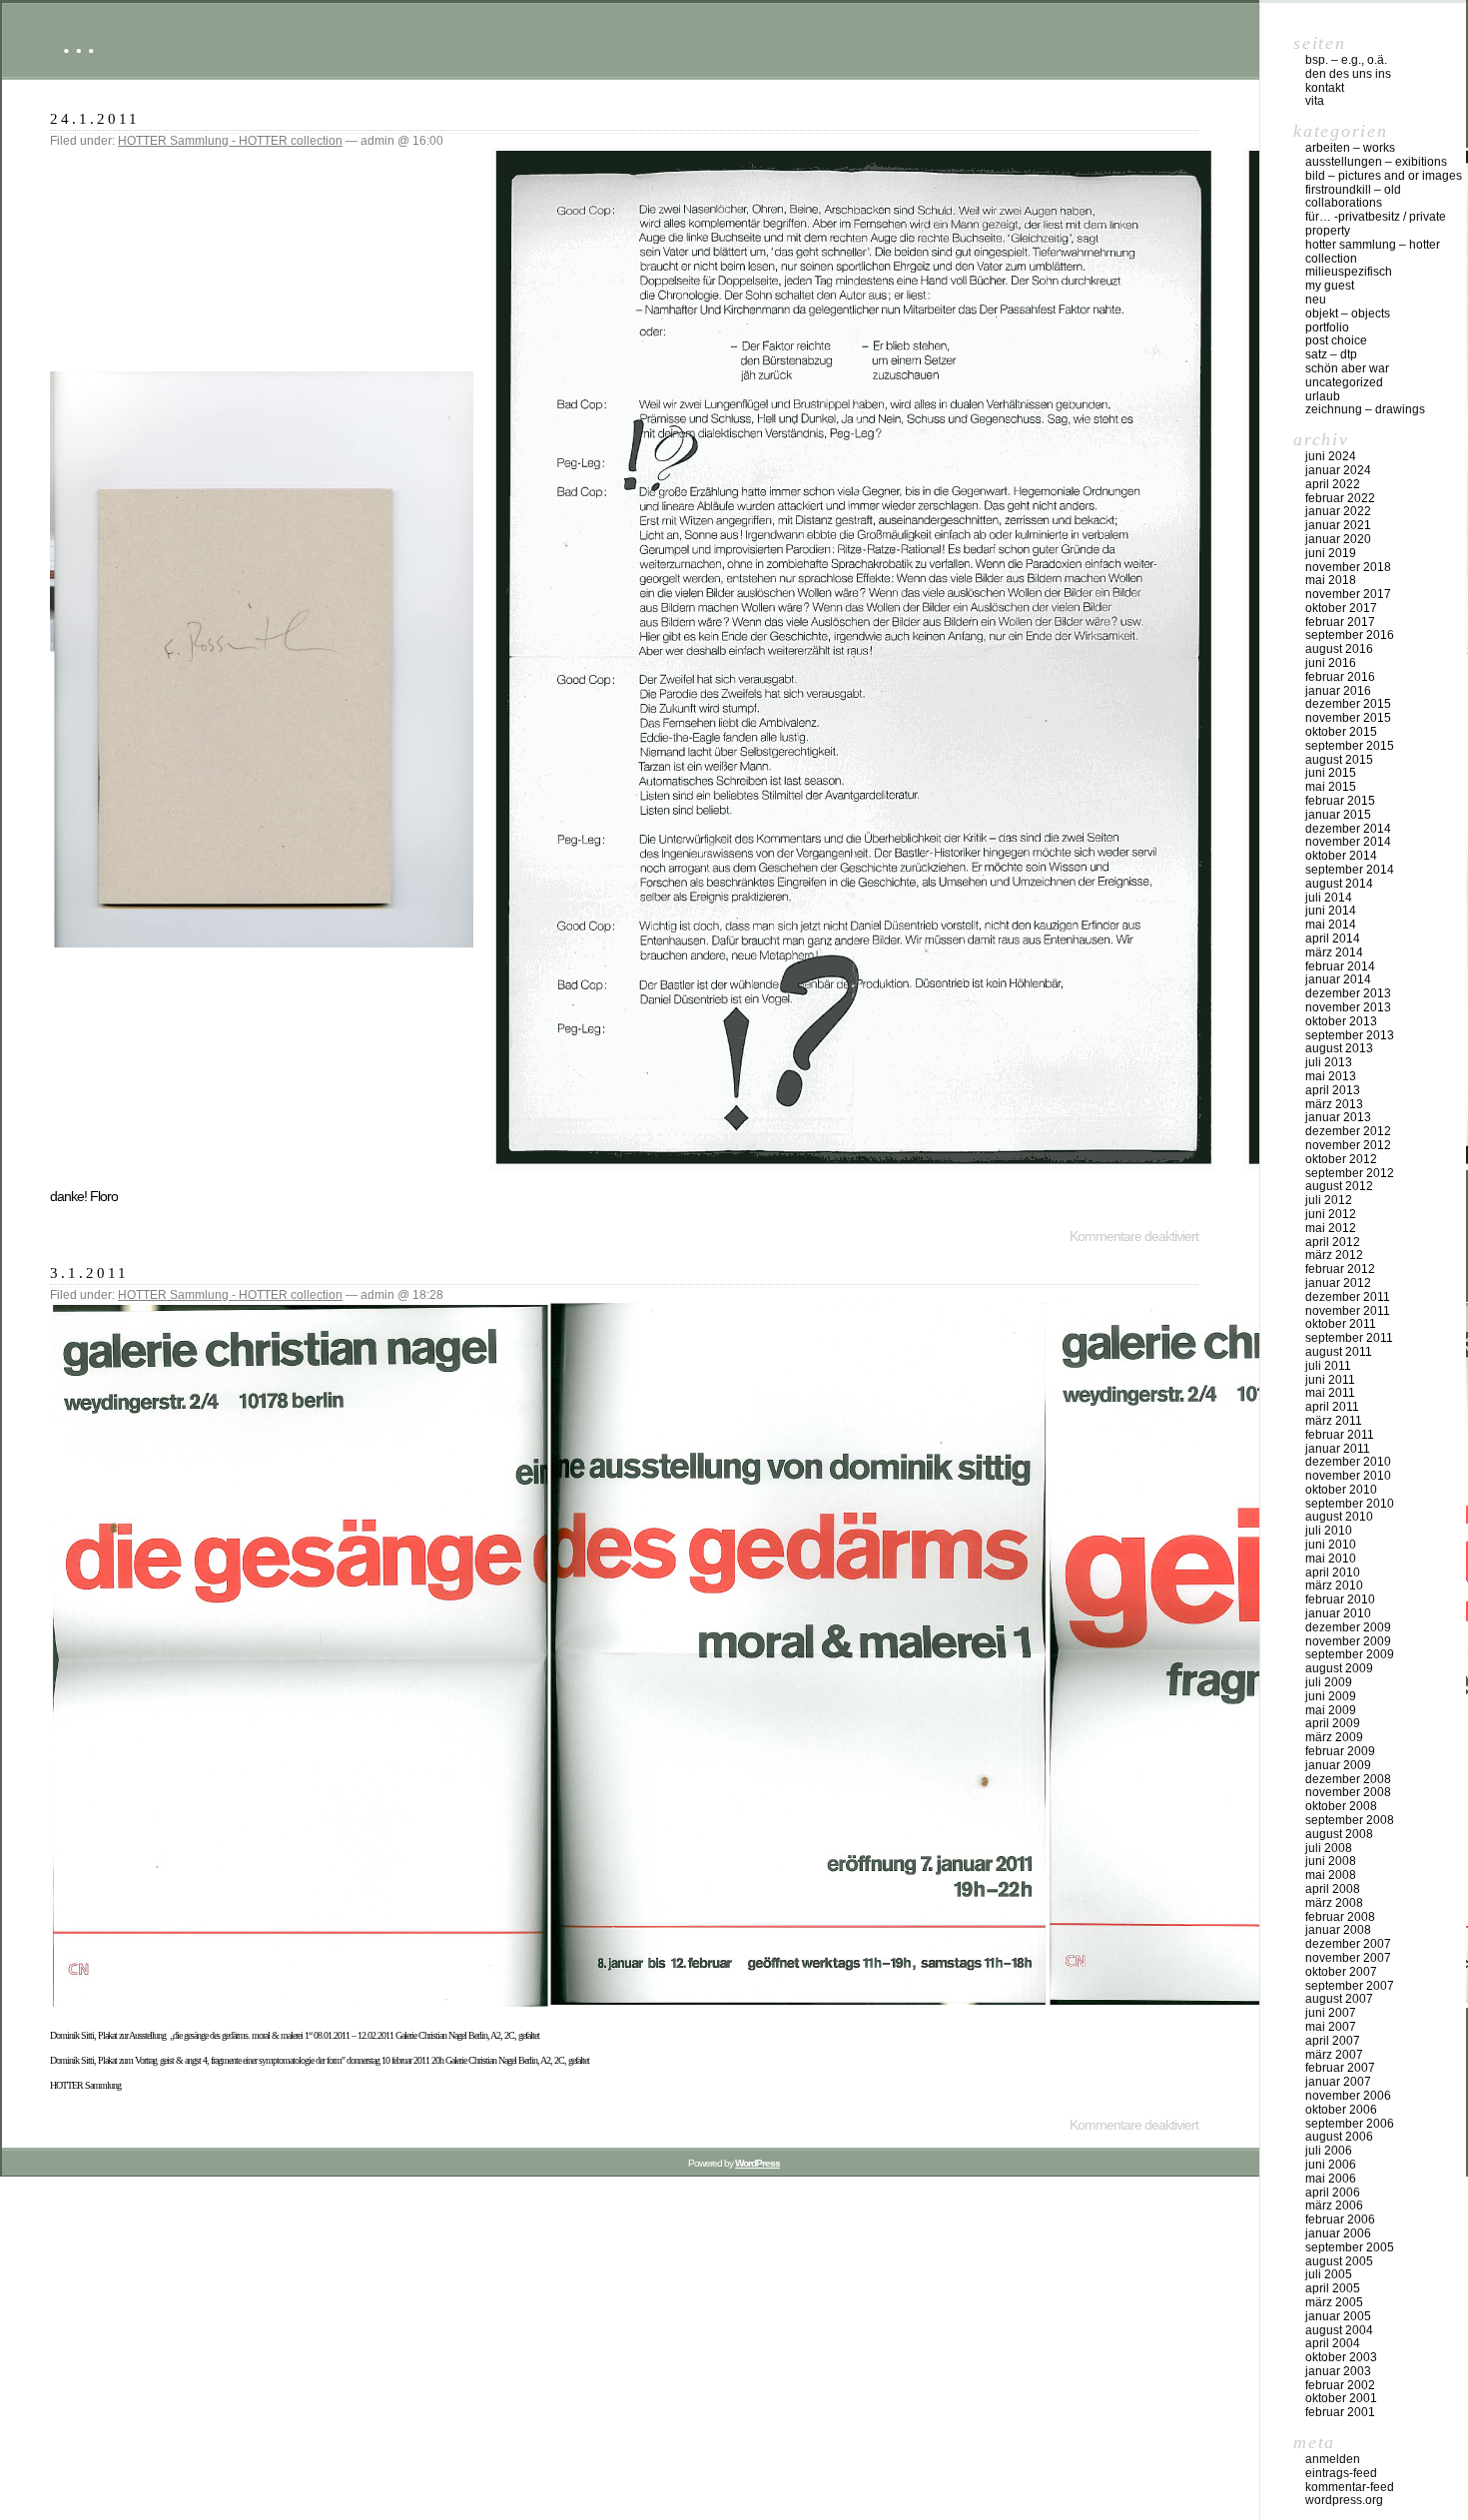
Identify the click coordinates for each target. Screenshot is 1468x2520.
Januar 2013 (1338, 1117)
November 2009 (1348, 1641)
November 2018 (1348, 567)
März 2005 (1334, 2302)
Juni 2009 (1331, 1696)
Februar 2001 (1340, 2412)
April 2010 (1333, 1573)
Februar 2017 (1340, 622)
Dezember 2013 (1348, 993)
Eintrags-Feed (1341, 2473)
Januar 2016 (1338, 691)
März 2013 (1334, 1104)
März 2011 (1334, 1421)
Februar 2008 (1340, 1917)
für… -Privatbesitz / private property (1376, 224)
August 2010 (1339, 1517)
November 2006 (1348, 2096)
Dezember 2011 (1348, 1297)
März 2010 (1334, 1585)
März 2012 (1334, 1255)
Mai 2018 (1331, 580)
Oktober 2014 (1341, 856)
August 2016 (1339, 649)
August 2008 (1339, 1834)
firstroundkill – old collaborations (1353, 197)
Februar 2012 (1340, 1269)
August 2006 (1339, 2137)
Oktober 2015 (1341, 732)
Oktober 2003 (1341, 2357)
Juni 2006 (1331, 2165)
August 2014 (1339, 884)
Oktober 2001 (1341, 2398)
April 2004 (1333, 2343)
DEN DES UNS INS (1348, 74)
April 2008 (1333, 1889)
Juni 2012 (1331, 1214)
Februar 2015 (1340, 801)
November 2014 (1348, 842)
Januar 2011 (1338, 1449)
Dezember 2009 (1348, 1627)
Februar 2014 (1340, 966)
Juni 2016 (1331, 663)
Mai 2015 (1331, 787)
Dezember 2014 (1348, 829)
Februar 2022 (1340, 498)
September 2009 (1350, 1654)
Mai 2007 (1331, 2027)
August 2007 (1339, 1999)
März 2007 (1334, 2055)
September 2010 (1350, 1504)
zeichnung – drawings (1365, 409)
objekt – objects (1348, 314)
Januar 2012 (1338, 1283)
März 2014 (1334, 952)
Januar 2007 (1338, 2082)
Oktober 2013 (1341, 1021)
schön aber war (1347, 368)
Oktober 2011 (1341, 1324)
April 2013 (1333, 1090)
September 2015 (1350, 746)
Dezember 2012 (1348, 1131)
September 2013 (1350, 1035)
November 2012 (1348, 1145)
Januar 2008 (1338, 1930)
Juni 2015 (1331, 773)
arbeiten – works (1350, 148)
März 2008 (1334, 1903)
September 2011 (1349, 1338)
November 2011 (1348, 1311)
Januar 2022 (1338, 511)
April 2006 (1333, 2193)
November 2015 (1348, 718)
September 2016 (1350, 635)
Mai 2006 (1331, 2179)
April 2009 (1333, 1723)
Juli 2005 (1329, 2274)
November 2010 (1348, 1476)
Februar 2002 (1340, 2385)
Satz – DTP (1331, 354)
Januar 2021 (1338, 525)
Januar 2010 (1338, 1613)
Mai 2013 (1331, 1076)
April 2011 (1332, 1407)
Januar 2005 (1338, 2316)
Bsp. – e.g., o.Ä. (1346, 60)
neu (1316, 300)
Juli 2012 (1329, 1200)
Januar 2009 (1338, 1765)
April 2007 (1333, 2041)
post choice (1336, 340)
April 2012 (1333, 1242)
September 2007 (1350, 1986)
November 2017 (1348, 594)
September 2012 (1350, 1173)
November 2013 (1348, 1007)
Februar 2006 (1340, 2219)
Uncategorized (1344, 382)
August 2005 (1339, 2261)
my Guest (1330, 286)
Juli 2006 (1329, 2151)
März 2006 (1334, 2205)
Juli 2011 (1328, 1366)
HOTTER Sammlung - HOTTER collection (230, 141)
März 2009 (1334, 1737)
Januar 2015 (1338, 815)
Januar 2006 (1338, 2233)
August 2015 (1339, 760)
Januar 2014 (1338, 979)
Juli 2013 (1329, 1062)
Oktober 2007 (1341, 1972)
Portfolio (1327, 327)
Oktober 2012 (1341, 1159)
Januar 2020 (1338, 539)
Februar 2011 (1340, 1435)
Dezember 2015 (1348, 704)
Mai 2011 (1330, 1393)
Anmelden (1333, 2459)
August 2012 (1339, 1186)
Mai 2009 (1331, 1710)
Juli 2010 (1329, 1531)
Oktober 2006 (1341, 2110)
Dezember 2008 (1348, 1779)
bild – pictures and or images (1384, 176)
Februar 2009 (1340, 1751)
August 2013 (1339, 1048)
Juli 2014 (1329, 898)
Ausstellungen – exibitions (1376, 162)
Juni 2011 (1330, 1380)
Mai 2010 (1331, 1559)
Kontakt (1325, 88)
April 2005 (1333, 2288)
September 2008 (1350, 1820)
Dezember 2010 (1348, 1462)
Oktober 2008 (1341, 1806)
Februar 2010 (1340, 1599)
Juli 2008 (1329, 1848)
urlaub (1323, 396)
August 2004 (1339, 2330)
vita (1315, 101)
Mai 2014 (1331, 925)
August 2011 (1339, 1352)
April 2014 (1333, 939)
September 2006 (1350, 2124)
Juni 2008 (1331, 1861)
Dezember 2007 (1348, 1944)
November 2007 (1348, 1958)
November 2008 (1348, 1792)
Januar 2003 (1338, 2371)
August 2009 (1339, 1668)
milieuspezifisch (1349, 272)
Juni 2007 (1331, 2013)
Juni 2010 (1331, 1545)
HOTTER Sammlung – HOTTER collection (1373, 252)
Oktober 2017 (1341, 608)
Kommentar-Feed (1350, 2487)
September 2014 (1350, 870)
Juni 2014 (1331, 911)
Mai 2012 (1331, 1228)
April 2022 (1333, 484)
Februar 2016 (1340, 677)
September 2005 (1350, 2247)
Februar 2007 (1340, 2068)
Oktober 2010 (1341, 1490)
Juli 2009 (1329, 1682)
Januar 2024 (1338, 470)
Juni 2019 (1331, 553)
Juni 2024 (1331, 456)
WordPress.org (1344, 2500)
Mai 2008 (1331, 1875)
